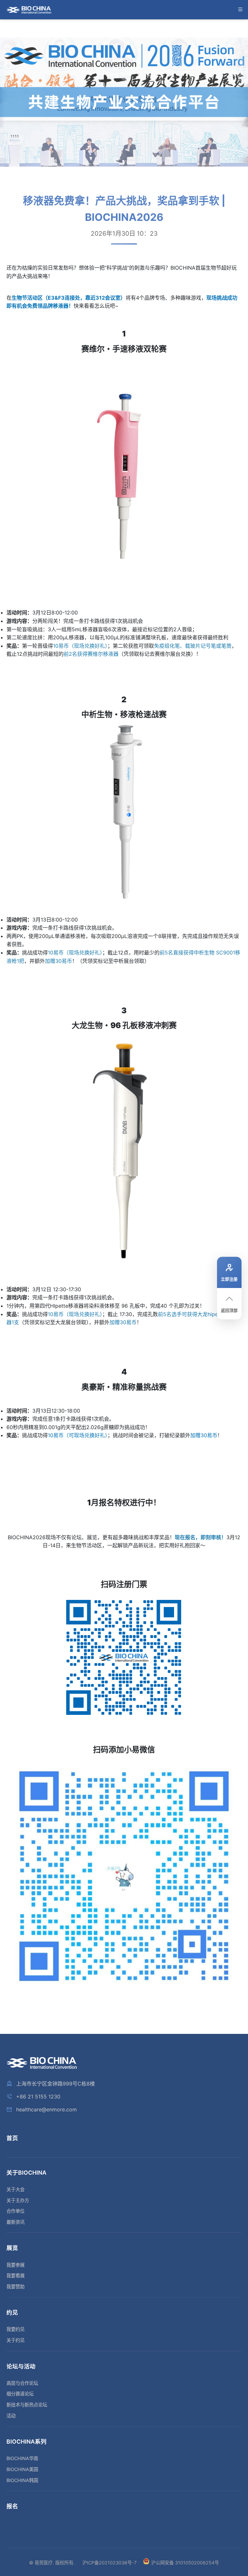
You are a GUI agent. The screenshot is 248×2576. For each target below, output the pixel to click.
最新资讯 (15, 2222)
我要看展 (15, 2276)
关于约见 (15, 2340)
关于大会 (15, 2189)
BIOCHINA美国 (22, 2469)
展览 (12, 2248)
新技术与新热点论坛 (27, 2405)
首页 (12, 2138)
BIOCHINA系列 (26, 2442)
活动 (11, 2416)
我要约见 (15, 2329)
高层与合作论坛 (22, 2383)
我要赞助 (15, 2287)
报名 (12, 2506)
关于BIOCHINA (26, 2173)
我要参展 (15, 2265)
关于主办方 (18, 2200)
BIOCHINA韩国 (22, 2480)
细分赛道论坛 (20, 2394)
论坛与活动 (21, 2366)
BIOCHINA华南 (22, 2458)
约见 (12, 2312)
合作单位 (15, 2211)
